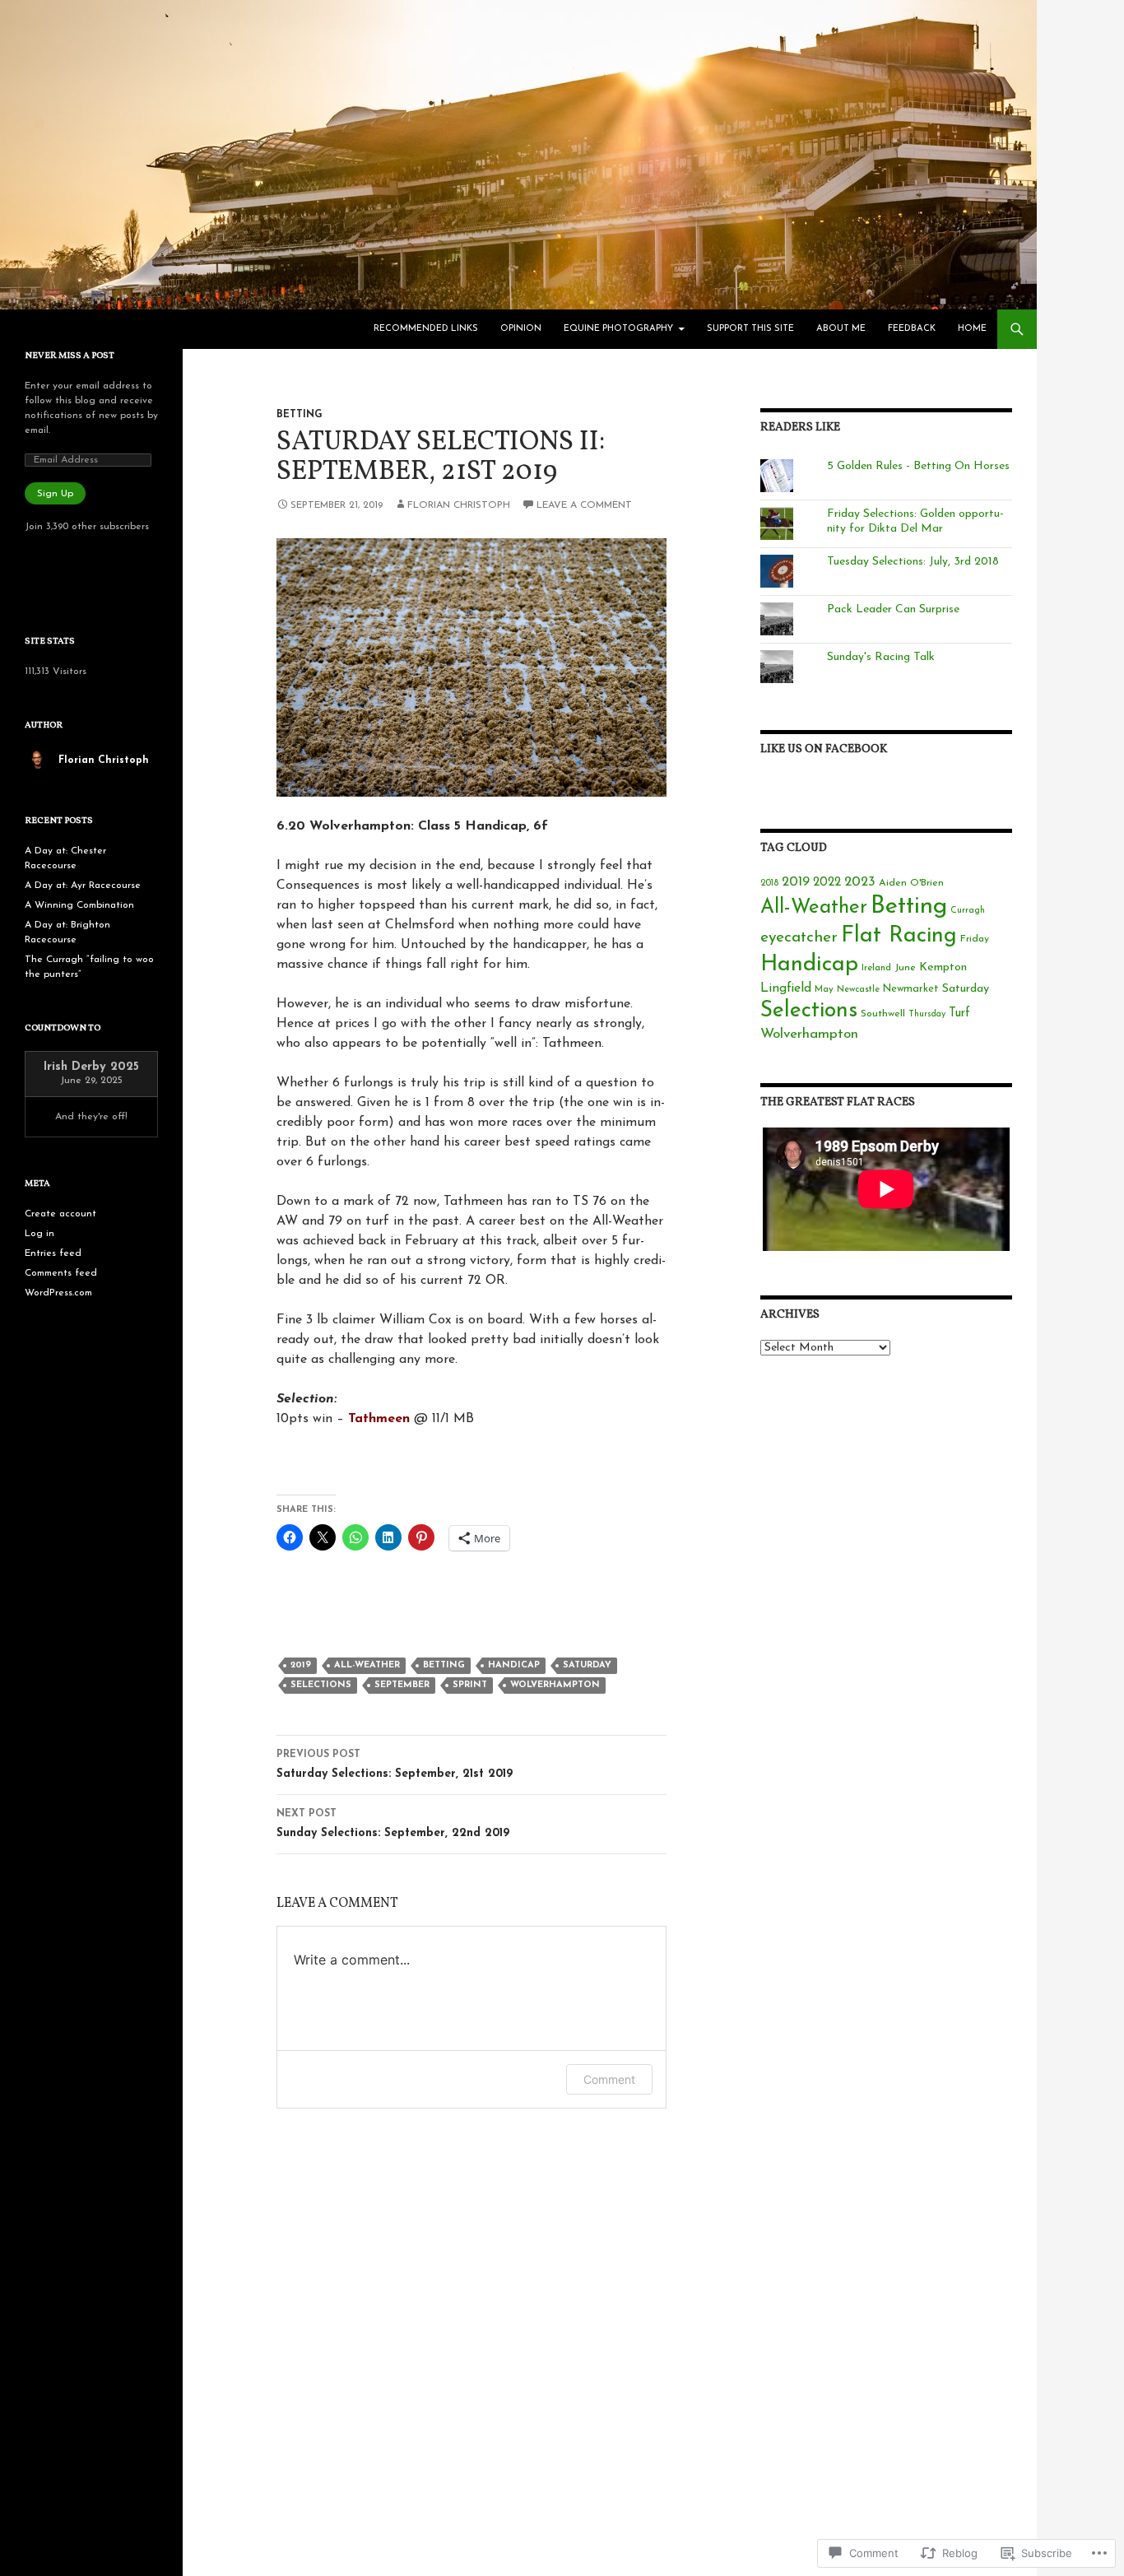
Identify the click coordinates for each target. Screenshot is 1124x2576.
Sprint (470, 1685)
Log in (39, 1234)
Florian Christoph (459, 505)
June (905, 968)
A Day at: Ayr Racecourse (83, 886)
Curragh (968, 911)
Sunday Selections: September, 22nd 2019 (393, 1824)
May (824, 989)
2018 (769, 883)
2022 (827, 883)
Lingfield (786, 988)
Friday (975, 939)
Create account (60, 1214)
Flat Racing (899, 936)
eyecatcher (799, 938)
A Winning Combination (79, 905)
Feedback (912, 329)
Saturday (587, 1665)
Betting (300, 415)
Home (972, 329)
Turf (959, 1014)
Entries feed (53, 1253)
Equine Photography (618, 329)
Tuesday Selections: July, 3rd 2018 (913, 562)
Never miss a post (70, 356)
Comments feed (61, 1273)
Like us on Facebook (824, 749)
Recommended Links (426, 329)
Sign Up (55, 494)
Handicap (514, 1665)
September (402, 1685)
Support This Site (750, 329)
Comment (609, 2079)
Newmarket (911, 989)
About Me (841, 329)
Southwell (883, 1014)
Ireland (876, 968)
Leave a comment (584, 505)
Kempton (943, 967)
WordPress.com (58, 1293)
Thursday (927, 1014)
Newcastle (858, 990)
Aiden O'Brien (911, 883)
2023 (860, 882)
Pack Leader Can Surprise (893, 609)
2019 (301, 1665)
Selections (321, 1685)
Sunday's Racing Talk (881, 657)
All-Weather (367, 1665)
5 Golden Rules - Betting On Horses (918, 466)
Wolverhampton (555, 1685)
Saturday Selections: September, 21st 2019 (395, 1765)
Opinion (521, 329)
